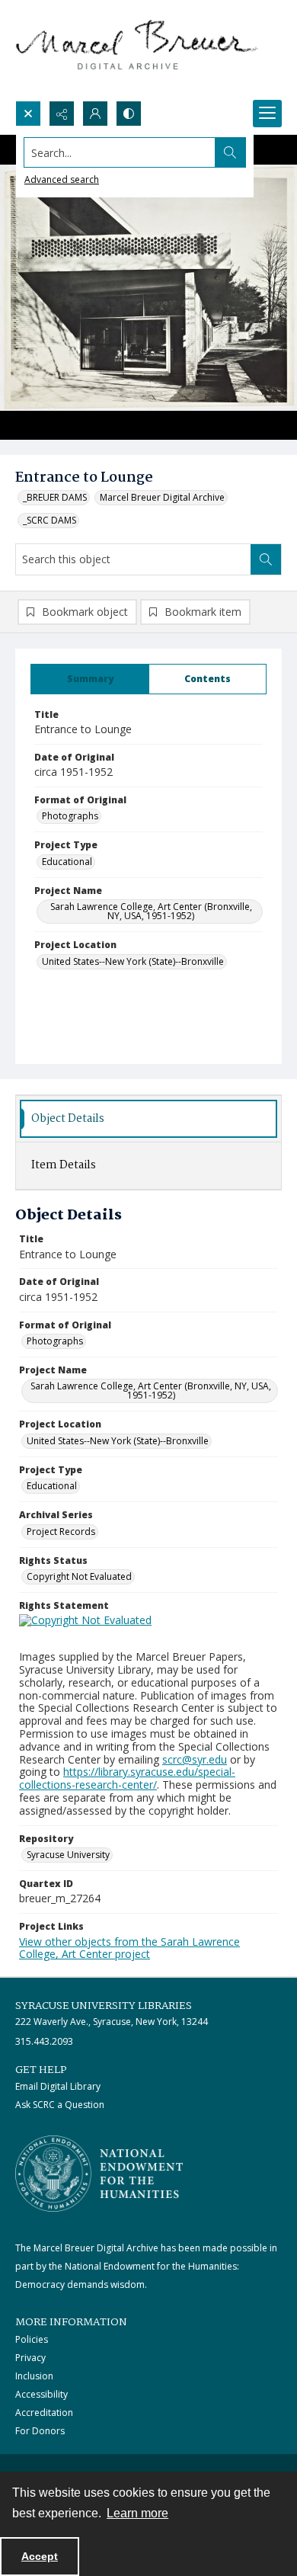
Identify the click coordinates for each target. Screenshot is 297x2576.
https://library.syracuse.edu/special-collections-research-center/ (127, 1778)
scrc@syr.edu (195, 1759)
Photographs (70, 816)
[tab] (90, 679)
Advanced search (62, 179)
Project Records (61, 1532)
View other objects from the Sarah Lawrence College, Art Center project (129, 1948)
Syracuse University (68, 1855)
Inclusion (34, 2376)
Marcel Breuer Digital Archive (162, 497)
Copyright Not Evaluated (79, 1576)
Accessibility (42, 2394)
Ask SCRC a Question (60, 2105)
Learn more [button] (137, 2513)
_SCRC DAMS (49, 520)
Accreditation (44, 2413)
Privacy (30, 2358)
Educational (67, 862)
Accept (40, 2556)
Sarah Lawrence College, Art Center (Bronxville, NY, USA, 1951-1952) (151, 911)
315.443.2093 (44, 2041)
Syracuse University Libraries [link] (104, 2006)
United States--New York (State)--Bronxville (133, 961)
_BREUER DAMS (55, 497)
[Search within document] (266, 559)
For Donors (40, 2431)
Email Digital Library (58, 2086)
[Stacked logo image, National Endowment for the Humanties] (99, 2174)
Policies (32, 2339)
